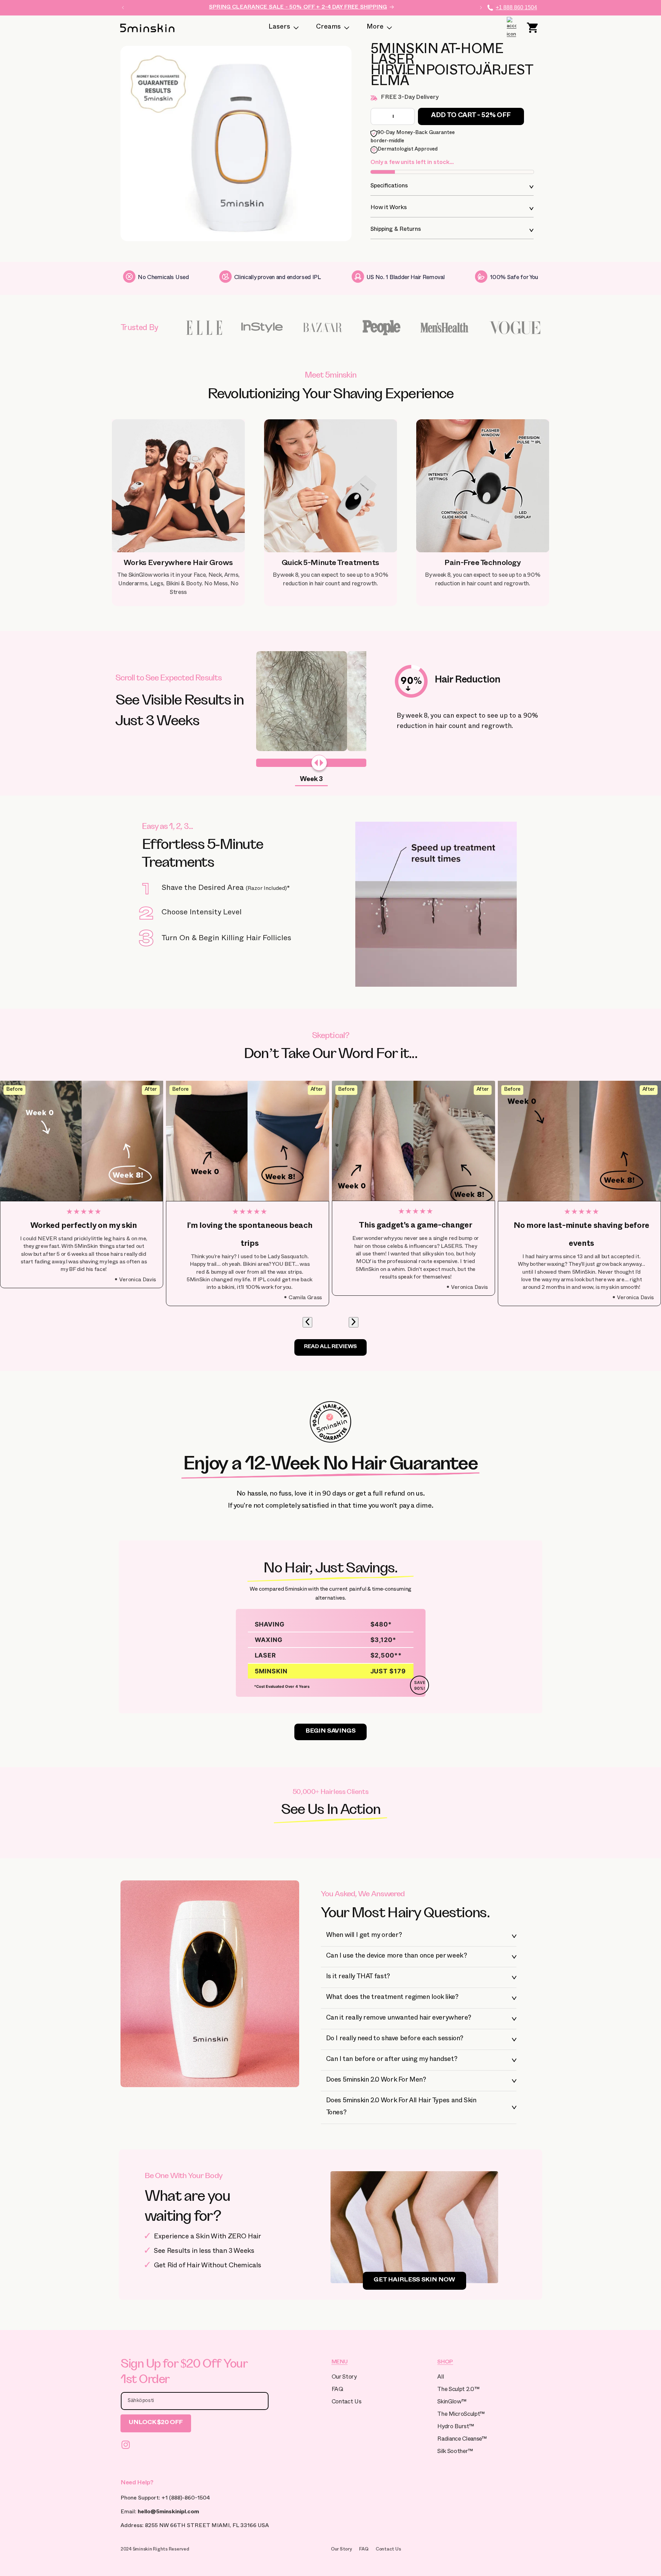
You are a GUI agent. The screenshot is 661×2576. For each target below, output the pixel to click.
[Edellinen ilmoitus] (123, 8)
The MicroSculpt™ (461, 2415)
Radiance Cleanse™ (462, 2440)
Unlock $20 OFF (156, 2423)
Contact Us (347, 2403)
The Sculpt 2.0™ (458, 2390)
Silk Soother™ (455, 2452)
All (440, 2378)
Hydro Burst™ (455, 2427)
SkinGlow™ (452, 2403)
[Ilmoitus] (481, 8)
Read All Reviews (330, 1347)
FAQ (337, 2390)
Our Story (344, 2378)
